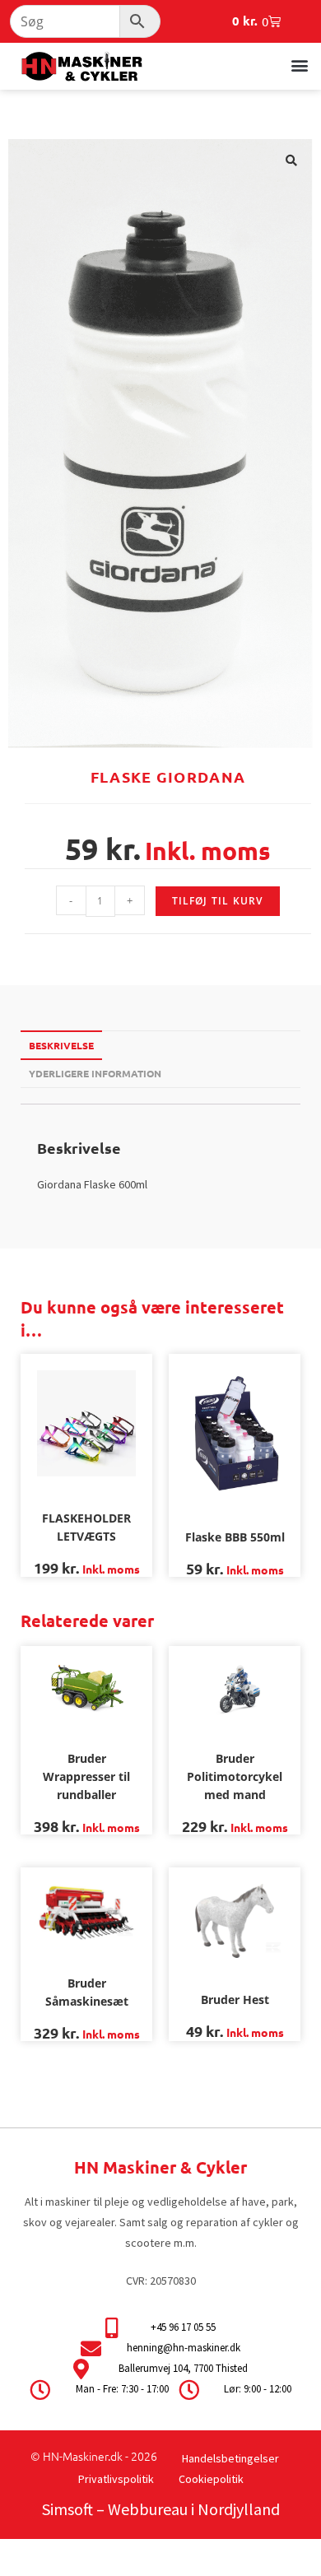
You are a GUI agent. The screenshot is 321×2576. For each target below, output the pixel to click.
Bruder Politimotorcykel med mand (235, 1776)
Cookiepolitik (211, 2479)
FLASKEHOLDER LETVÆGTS (86, 1527)
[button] (299, 65)
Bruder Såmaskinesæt (87, 1992)
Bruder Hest (235, 1999)
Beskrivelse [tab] (61, 1045)
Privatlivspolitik (116, 2479)
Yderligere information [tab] (95, 1073)
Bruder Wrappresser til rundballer (86, 1776)
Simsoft (67, 2509)
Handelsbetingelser (230, 2458)
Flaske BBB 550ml (235, 1537)
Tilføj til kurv (218, 901)
